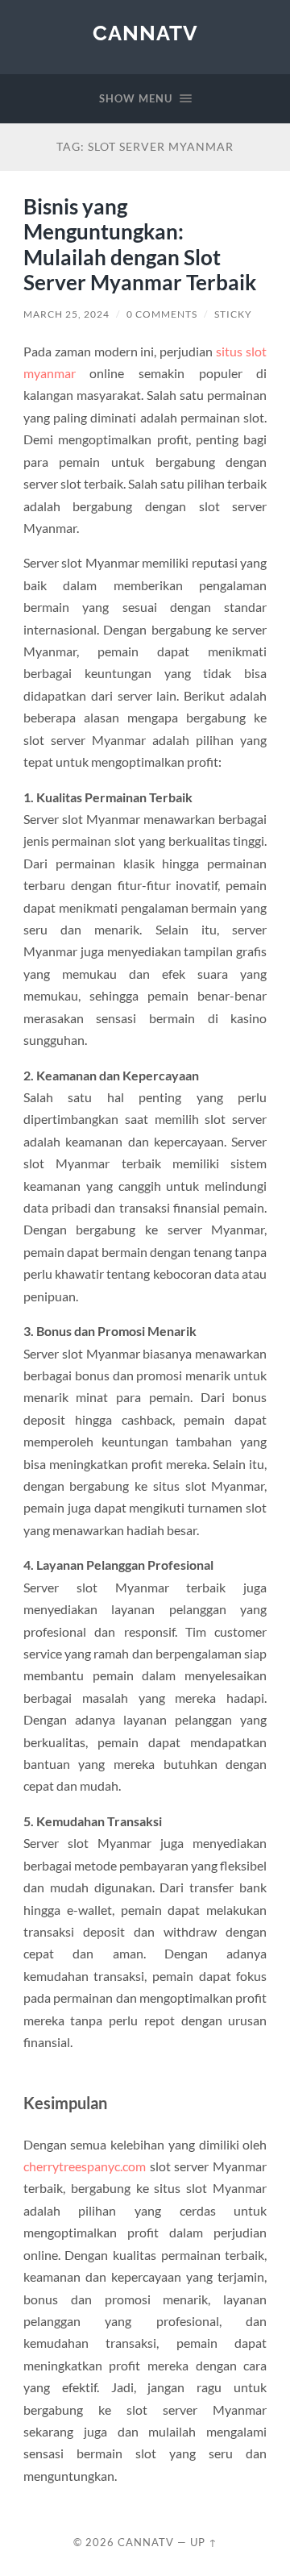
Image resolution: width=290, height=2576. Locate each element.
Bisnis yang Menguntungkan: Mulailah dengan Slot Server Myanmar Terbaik (140, 245)
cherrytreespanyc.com (85, 2166)
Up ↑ (204, 2542)
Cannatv (145, 33)
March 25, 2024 (66, 314)
